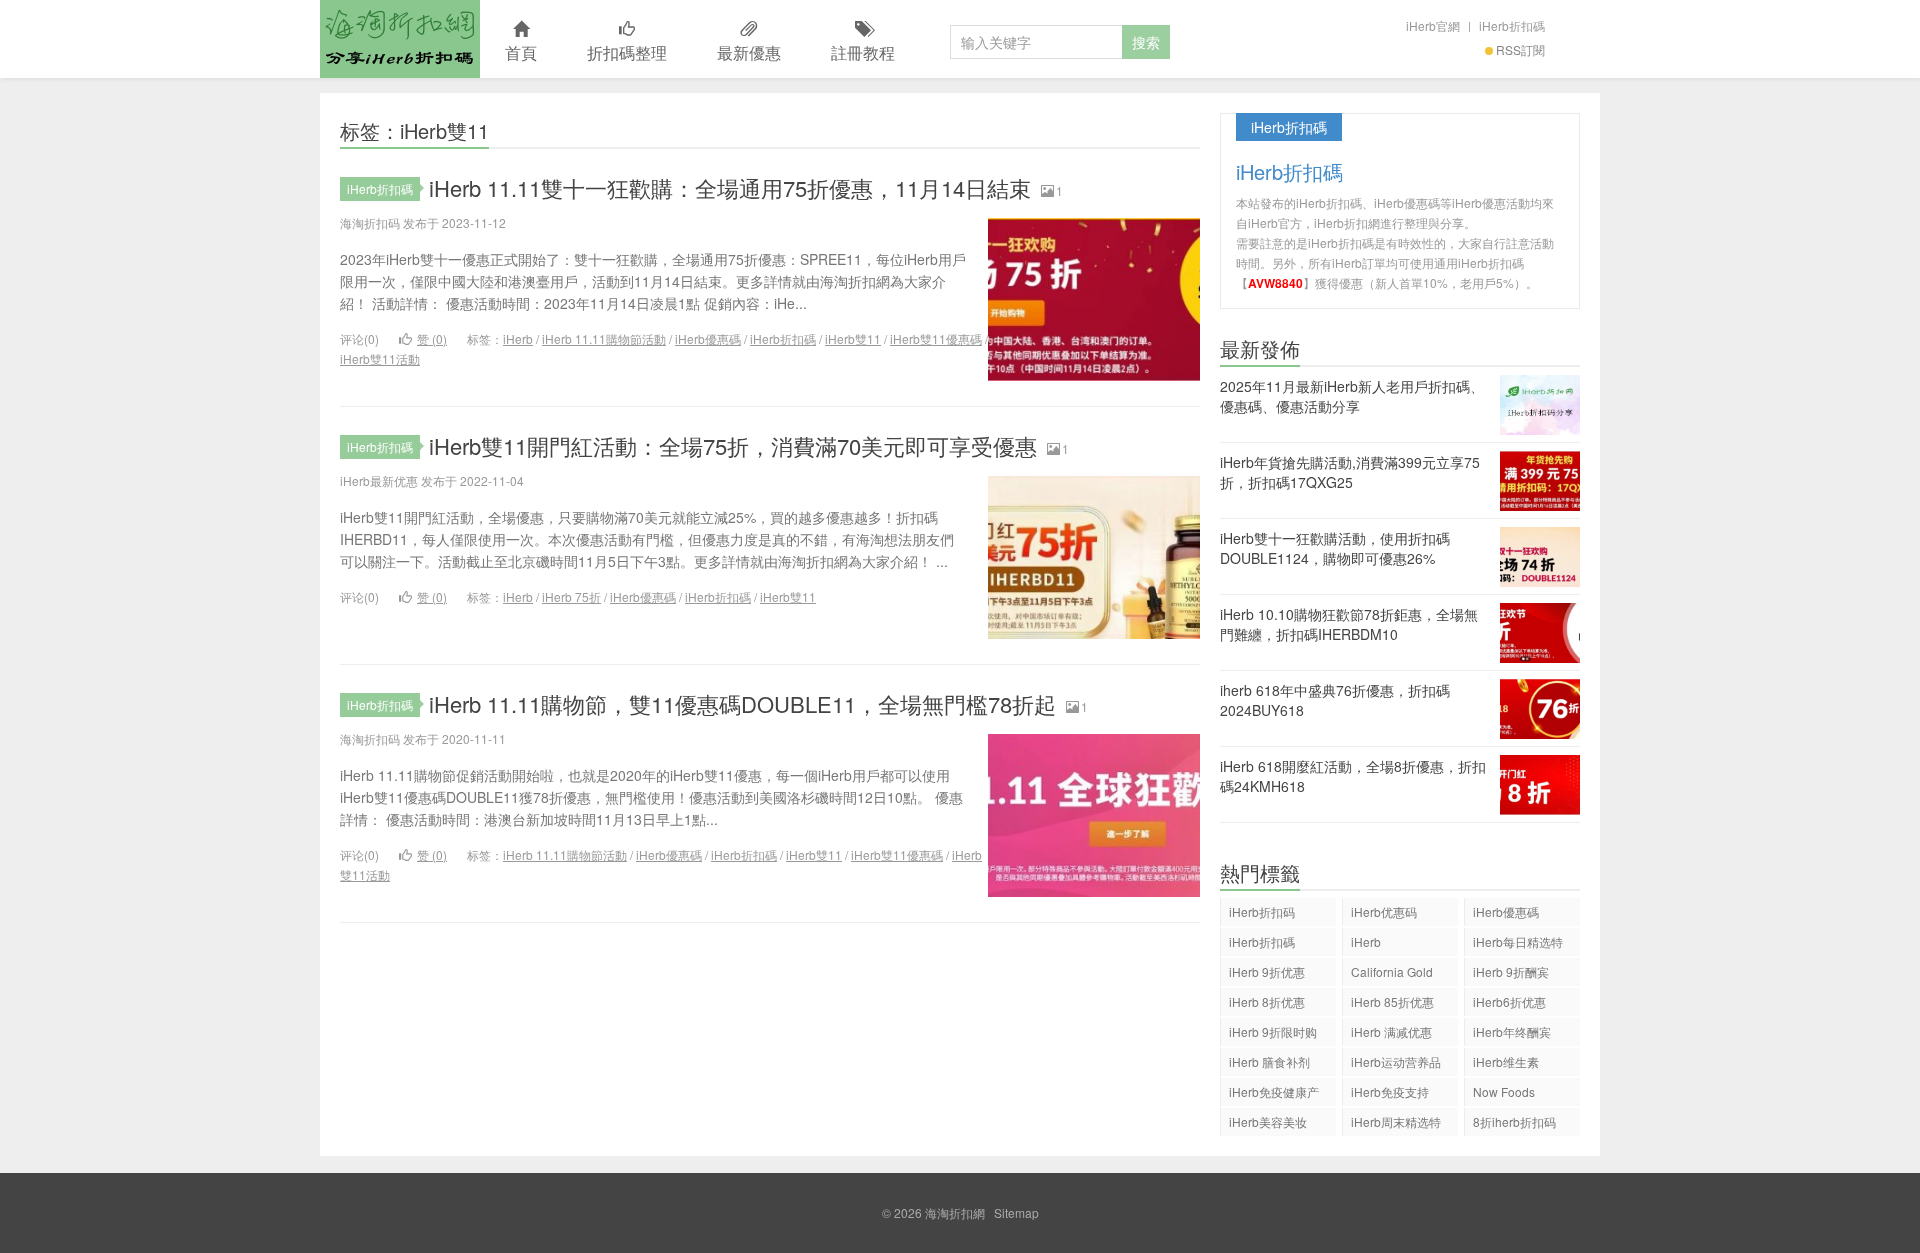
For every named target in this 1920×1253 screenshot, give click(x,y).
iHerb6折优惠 (1509, 1001)
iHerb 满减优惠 (1391, 1031)
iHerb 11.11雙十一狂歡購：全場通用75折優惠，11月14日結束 (730, 187)
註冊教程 (863, 52)
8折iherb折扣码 (1514, 1121)
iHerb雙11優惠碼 (936, 338)
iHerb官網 (1433, 25)
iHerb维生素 (1506, 1061)
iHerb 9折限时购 (1273, 1031)
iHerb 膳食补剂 (1269, 1061)
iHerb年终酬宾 (1512, 1031)
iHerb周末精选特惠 (1396, 1124)
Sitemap (1016, 1212)
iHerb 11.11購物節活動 (604, 338)
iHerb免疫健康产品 (1274, 1094)
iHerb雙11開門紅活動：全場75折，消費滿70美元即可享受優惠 (733, 445)
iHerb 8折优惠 (1267, 1001)
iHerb (518, 338)
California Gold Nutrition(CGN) (1392, 974)
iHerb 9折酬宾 (1511, 971)
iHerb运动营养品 (1396, 1061)
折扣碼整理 (627, 52)
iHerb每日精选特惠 (1518, 944)
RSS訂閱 (1520, 49)
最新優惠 (749, 52)
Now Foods (1504, 1091)
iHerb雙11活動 (380, 358)
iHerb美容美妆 (1268, 1121)
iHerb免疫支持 (1390, 1091)
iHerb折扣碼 (1512, 25)
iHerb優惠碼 (708, 338)
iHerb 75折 (571, 596)
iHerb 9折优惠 (1267, 971)
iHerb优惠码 (1384, 911)
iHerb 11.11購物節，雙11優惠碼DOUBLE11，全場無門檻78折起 (742, 703)
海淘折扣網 (400, 39)
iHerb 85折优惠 (1392, 1001)
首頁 (521, 52)
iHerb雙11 (853, 338)
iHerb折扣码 (1262, 911)
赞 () (432, 338)
